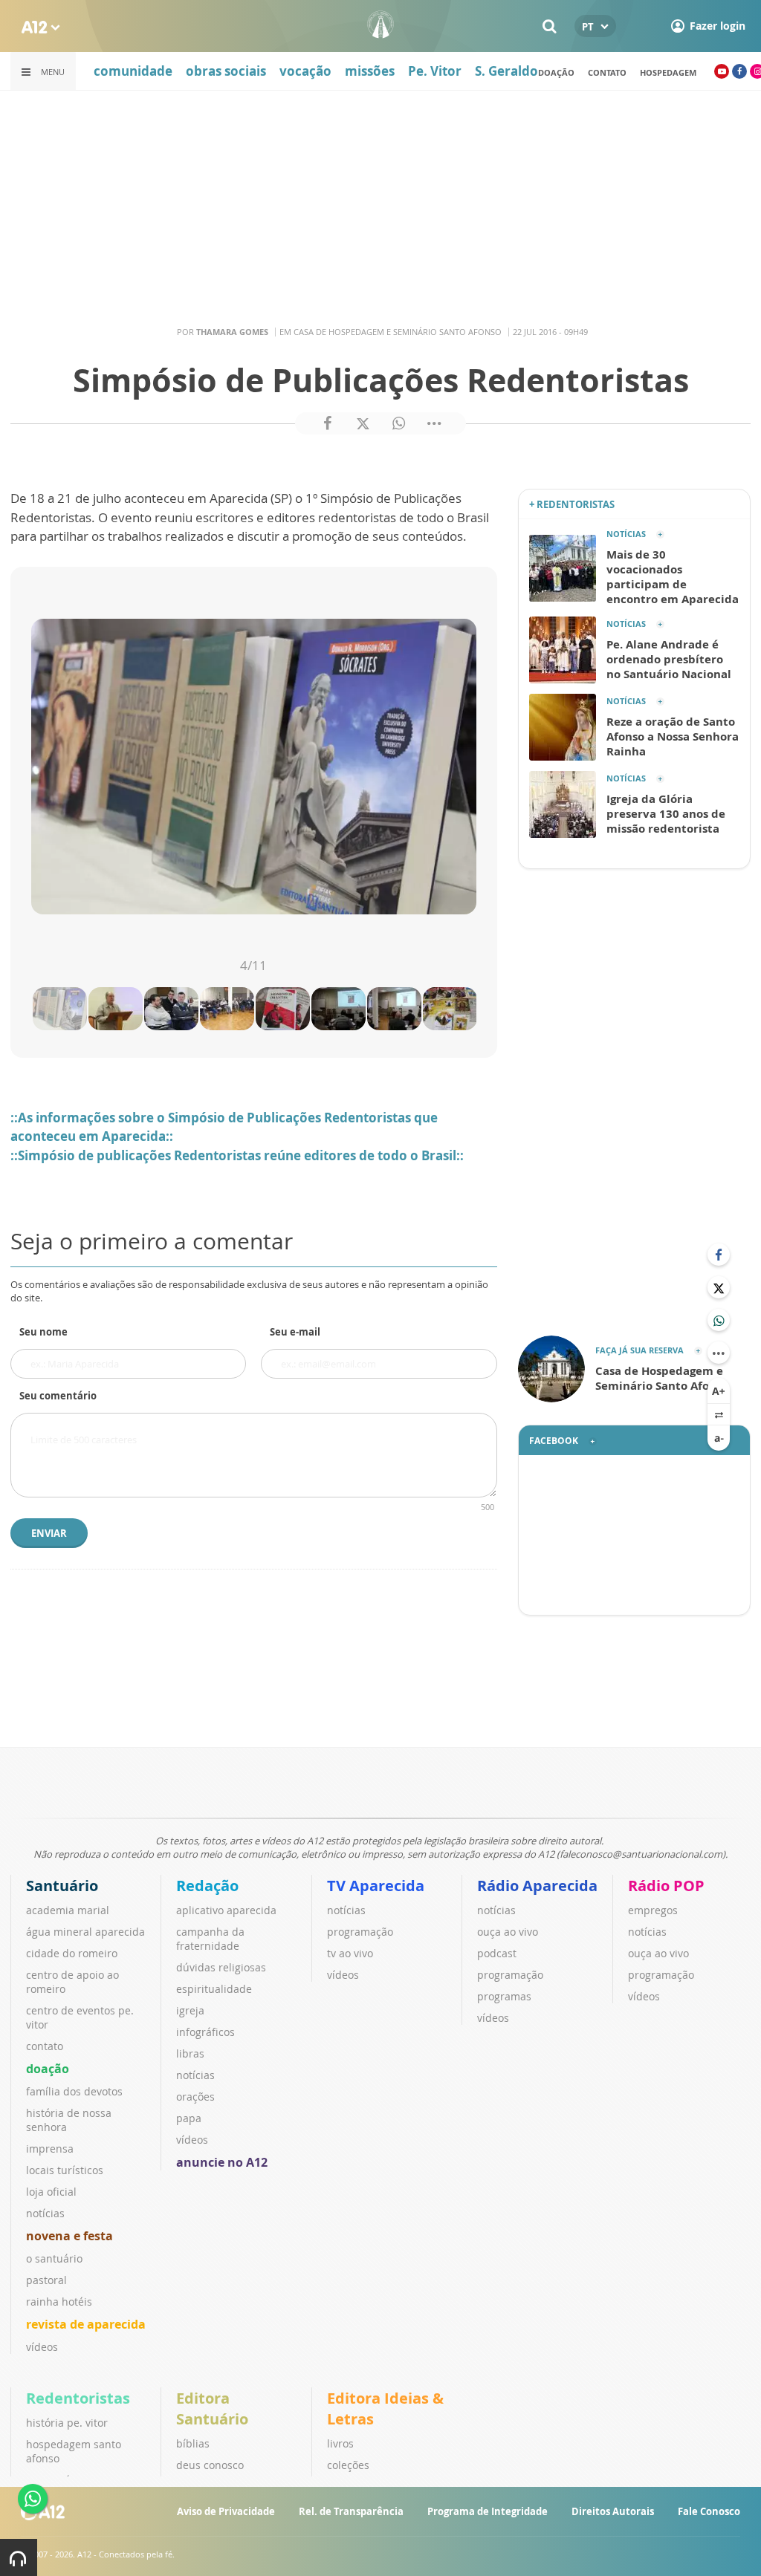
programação (360, 1932)
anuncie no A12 (222, 2162)
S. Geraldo (506, 71)
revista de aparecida (86, 2324)
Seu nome (43, 1332)
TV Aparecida (376, 1886)
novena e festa (69, 2236)
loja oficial (51, 2192)
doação (556, 72)
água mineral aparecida (85, 1932)
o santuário (54, 2258)
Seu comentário (58, 1396)
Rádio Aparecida (537, 1886)
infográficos (205, 2032)
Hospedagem (668, 72)
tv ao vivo (350, 1953)
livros (340, 2443)
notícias (45, 2213)
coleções (348, 2465)
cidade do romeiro (72, 1953)
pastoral (46, 2280)
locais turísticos (65, 2170)
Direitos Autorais (613, 2511)
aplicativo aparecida (226, 1910)
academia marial (68, 1910)
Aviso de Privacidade (226, 2511)
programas (504, 1996)
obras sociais (226, 71)
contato (45, 2046)
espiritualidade (214, 1989)
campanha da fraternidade (210, 1939)
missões (370, 71)
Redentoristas (78, 2398)
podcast (497, 1953)
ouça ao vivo (508, 1932)
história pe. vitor (67, 2423)
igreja (190, 2010)
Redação (207, 1886)
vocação (305, 71)
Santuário (62, 1886)
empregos (653, 1910)
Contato (607, 72)
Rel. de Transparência (351, 2511)
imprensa (50, 2149)
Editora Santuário (212, 2409)
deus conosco (210, 2465)
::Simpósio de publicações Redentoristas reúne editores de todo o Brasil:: (237, 1155)
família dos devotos (74, 2091)
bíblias (193, 2443)
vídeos (42, 2347)
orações (195, 2097)
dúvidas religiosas (221, 1967)
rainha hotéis (59, 2302)
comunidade (133, 71)
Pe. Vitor (435, 71)
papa (189, 2118)
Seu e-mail (295, 1332)
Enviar (49, 1533)
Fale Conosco (709, 2511)
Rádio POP (666, 1886)
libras (190, 2053)
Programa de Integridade (488, 2511)
